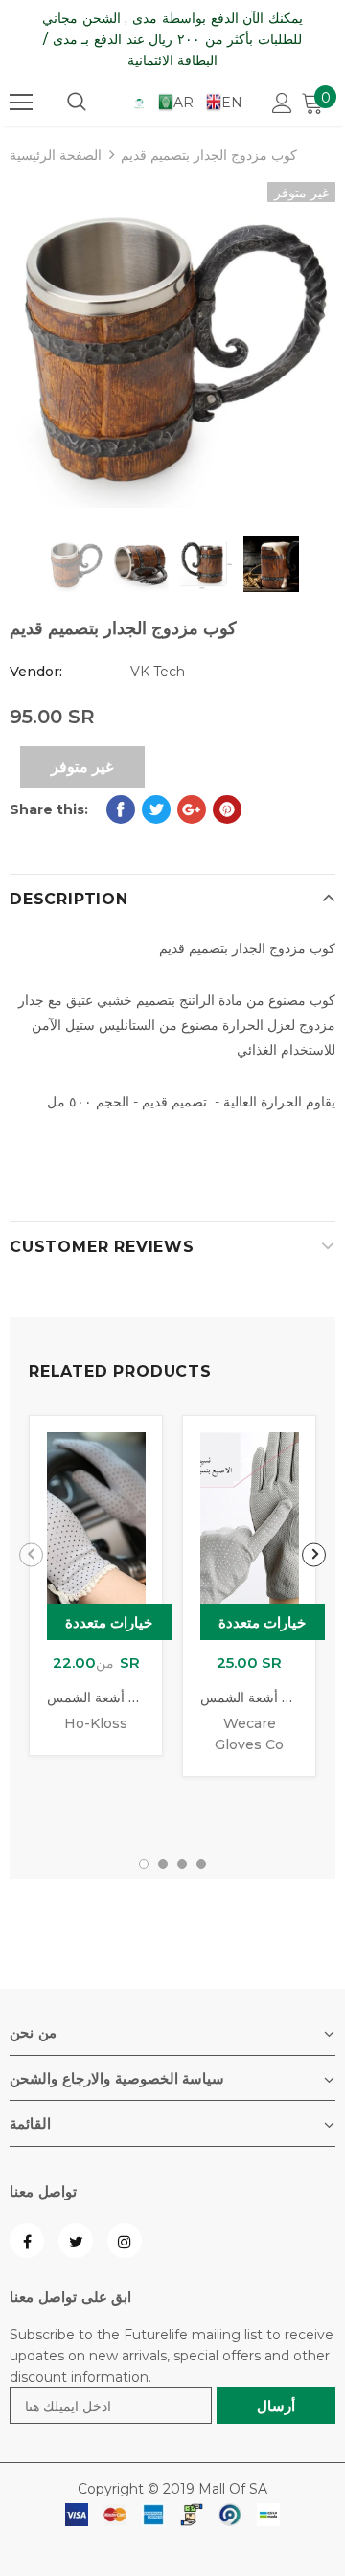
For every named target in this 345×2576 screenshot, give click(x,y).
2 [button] (163, 1864)
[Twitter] (76, 2241)
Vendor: (36, 672)
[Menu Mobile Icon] (21, 103)
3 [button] (182, 1864)
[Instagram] (125, 2241)
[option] (172, 345)
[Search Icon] (77, 103)
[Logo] (139, 103)
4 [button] (201, 1864)
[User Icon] (282, 103)
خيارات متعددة (109, 1622)
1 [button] (144, 1864)
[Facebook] (27, 2241)
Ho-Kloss (96, 1723)
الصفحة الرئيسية (56, 155)
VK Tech (158, 672)
